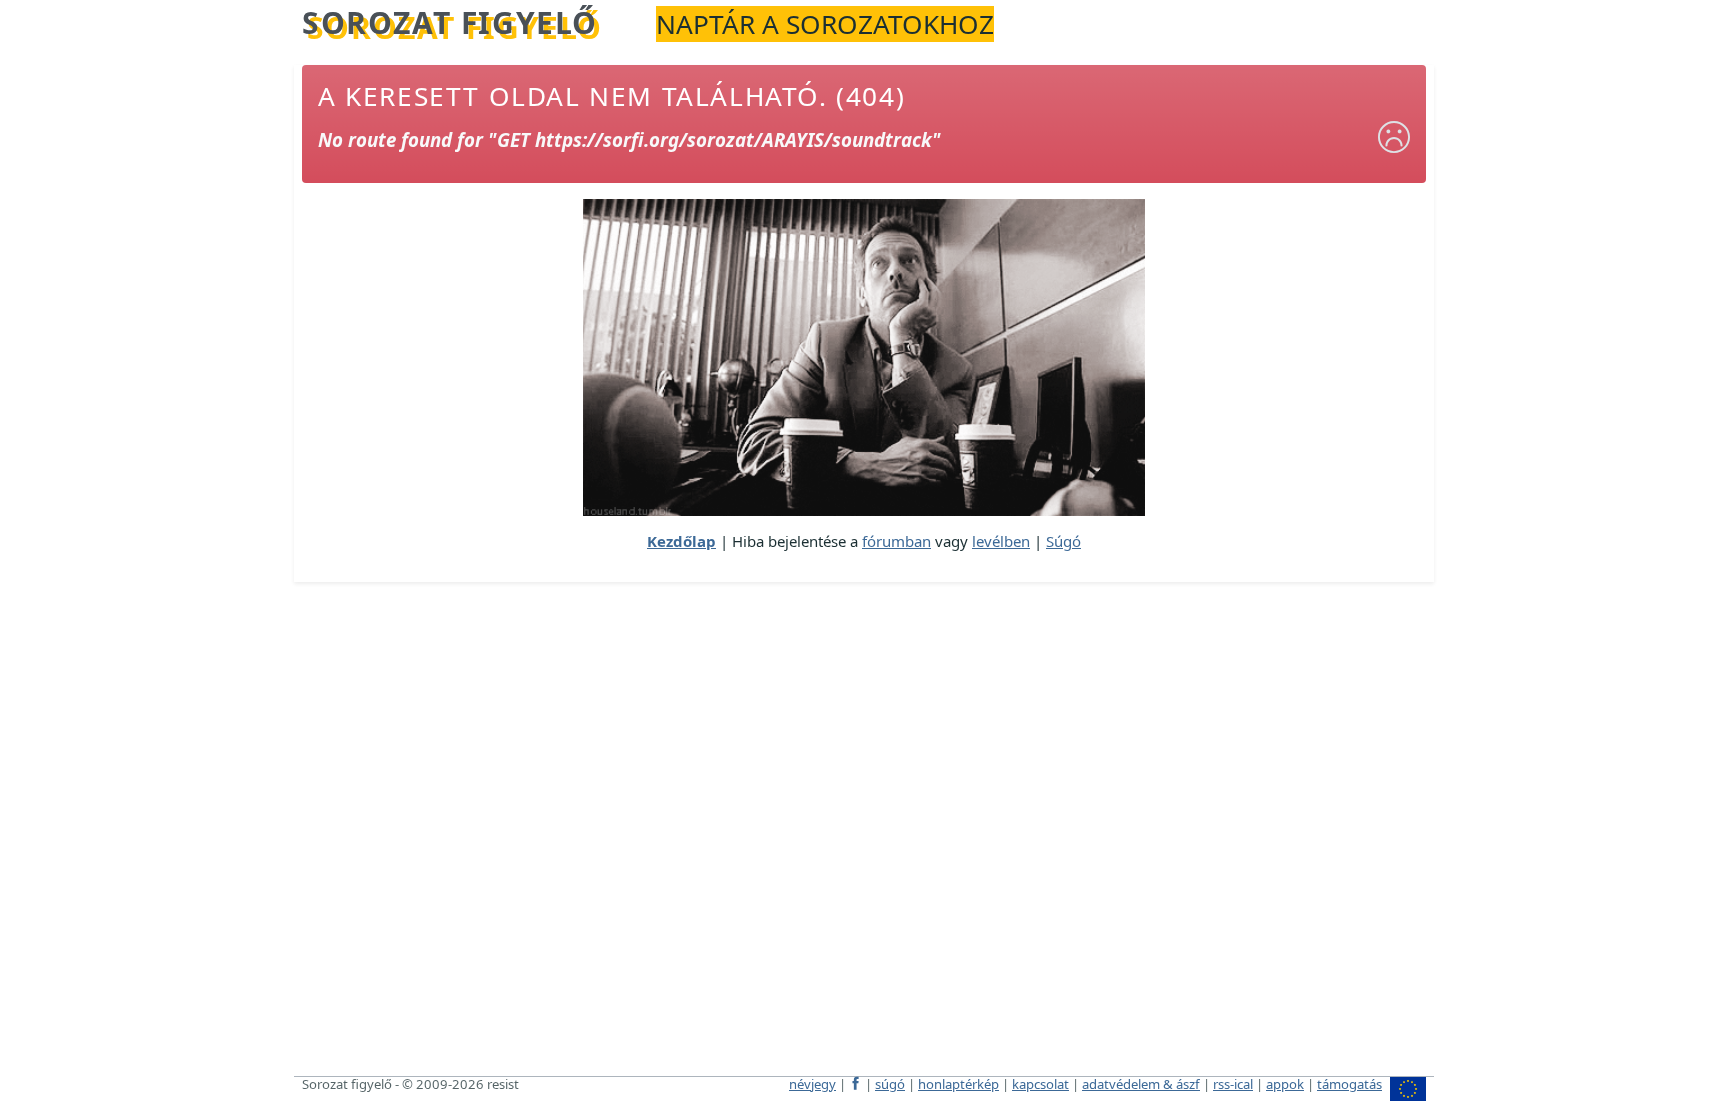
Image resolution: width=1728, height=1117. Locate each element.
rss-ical (1233, 1084)
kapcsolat (1040, 1084)
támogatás (1349, 1084)
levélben (1001, 541)
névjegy (812, 1084)
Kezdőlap (681, 541)
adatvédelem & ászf (1141, 1084)
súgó (890, 1084)
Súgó (1063, 541)
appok (1285, 1084)
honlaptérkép (958, 1084)
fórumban (896, 541)
